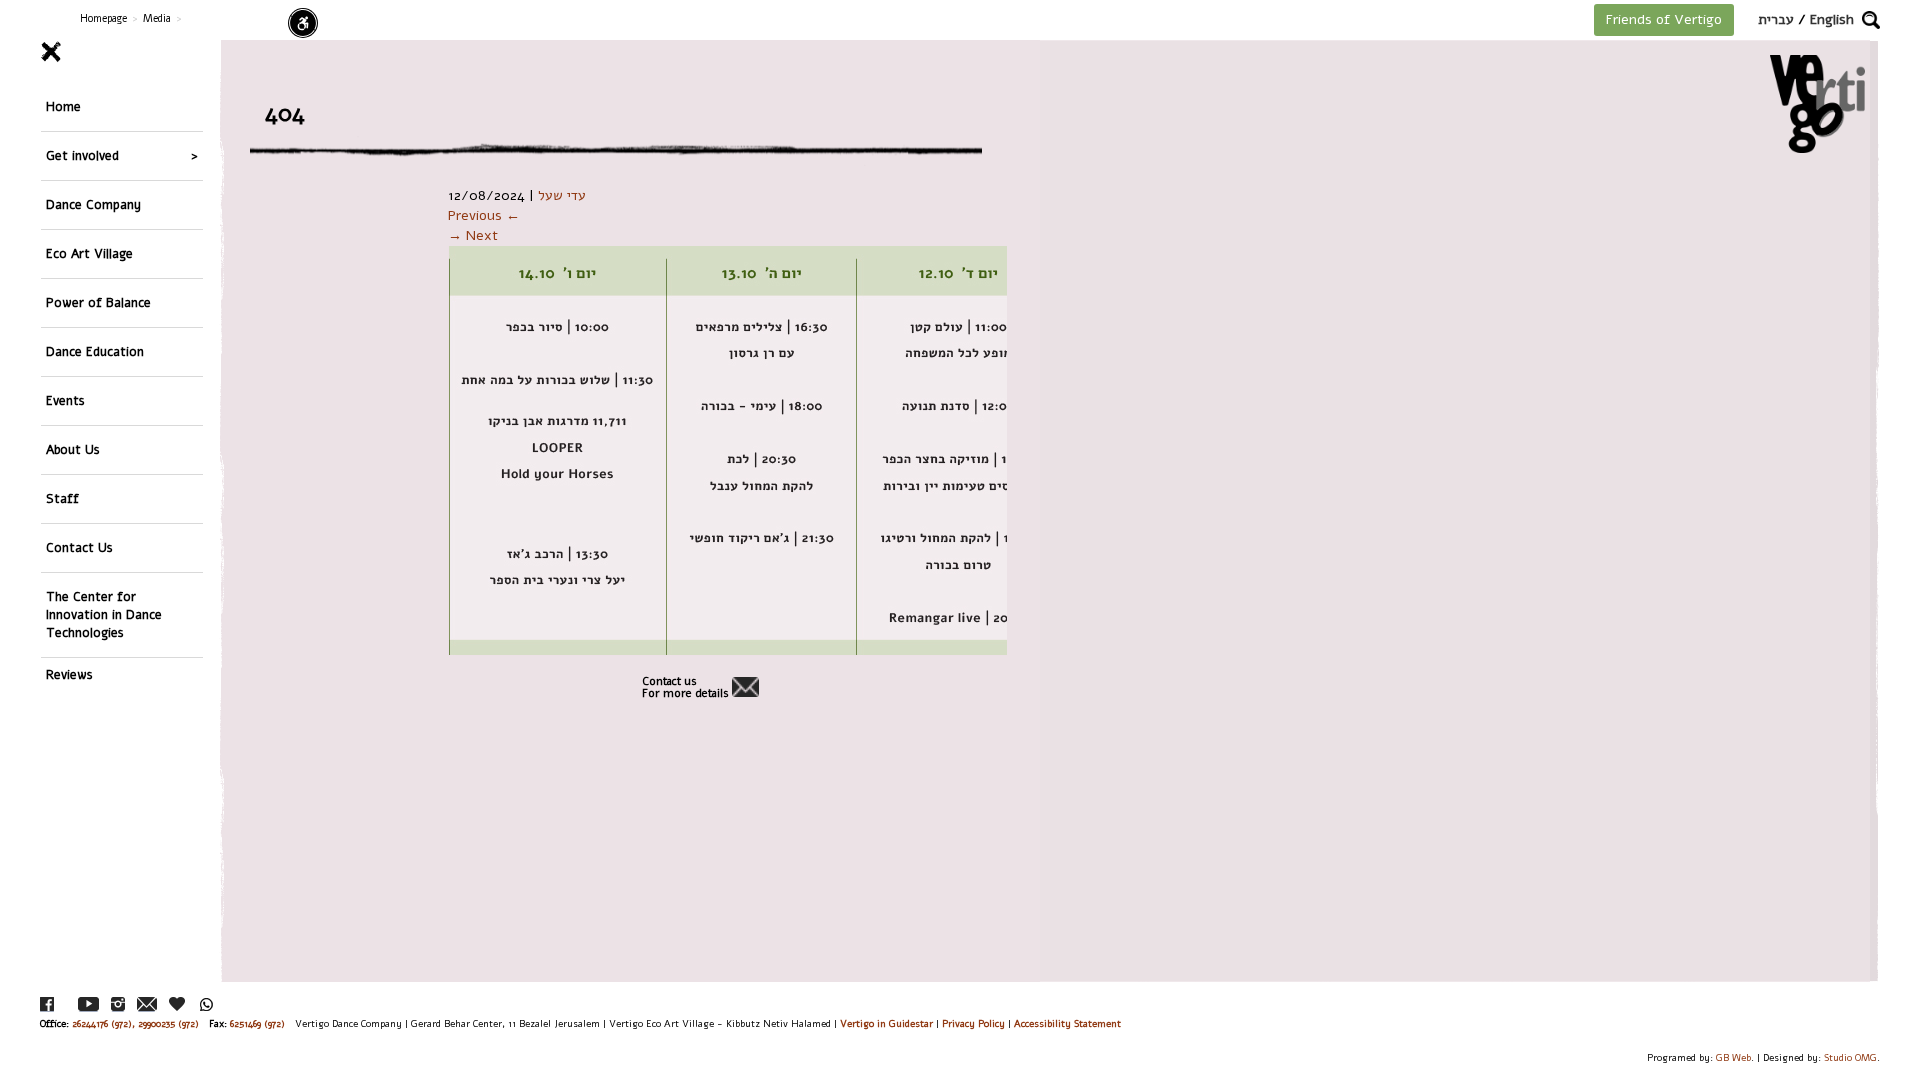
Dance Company (93, 204)
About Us (73, 449)
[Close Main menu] (122, 52)
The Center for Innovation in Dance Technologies (104, 614)
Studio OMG (1850, 1057)
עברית (1776, 19)
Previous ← (484, 215)
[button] (1871, 20)
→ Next (473, 235)
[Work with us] (178, 1004)
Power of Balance (98, 302)
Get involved (82, 155)
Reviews (69, 674)
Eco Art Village (89, 253)
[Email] (147, 1004)
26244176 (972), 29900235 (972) (135, 1023)
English (1832, 19)
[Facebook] (47, 1004)
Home (63, 106)
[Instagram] (118, 1004)
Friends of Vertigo (1664, 19)
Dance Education (95, 351)
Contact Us (79, 547)
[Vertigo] (1817, 103)
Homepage (103, 18)
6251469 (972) (257, 1023)
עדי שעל (562, 195)
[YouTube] (88, 1004)
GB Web (1733, 1057)
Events (65, 400)
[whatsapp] (206, 1004)
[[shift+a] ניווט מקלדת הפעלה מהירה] (303, 23)
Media (157, 18)
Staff (62, 498)
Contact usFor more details (685, 688)
